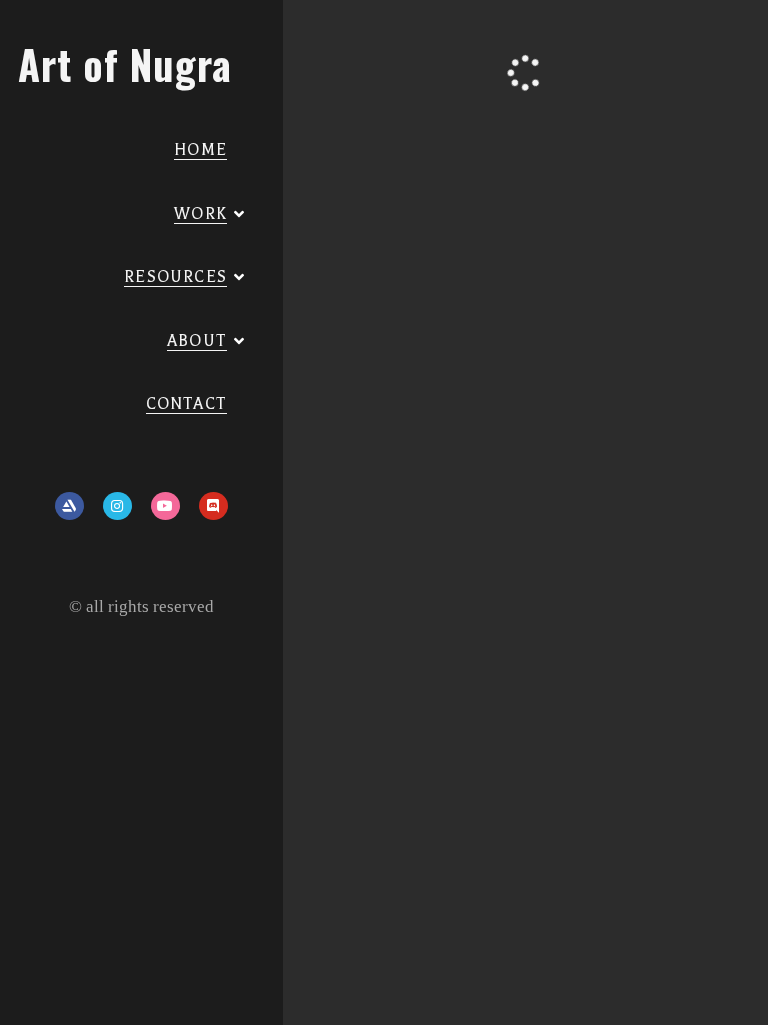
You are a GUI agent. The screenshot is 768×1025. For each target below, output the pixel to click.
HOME (200, 150)
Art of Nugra (125, 64)
